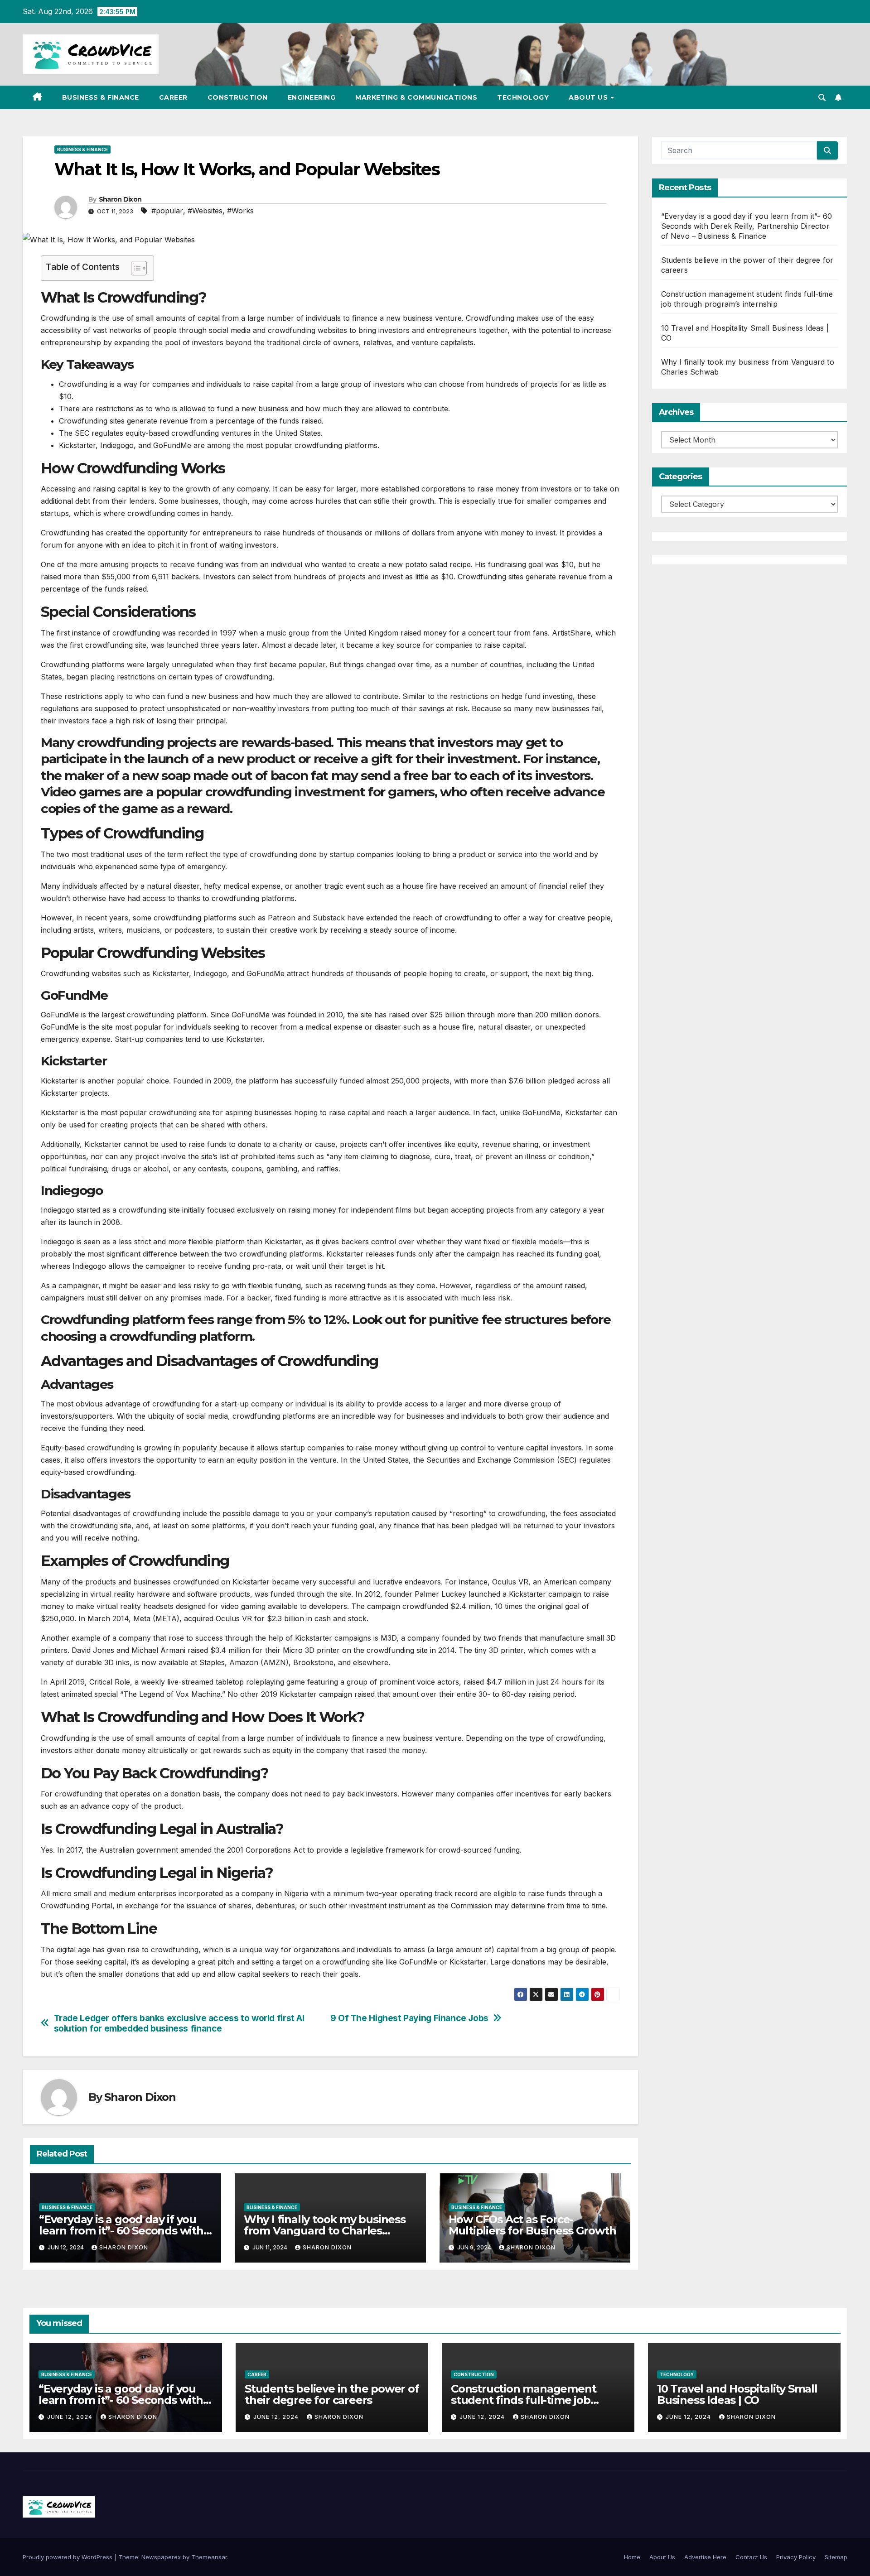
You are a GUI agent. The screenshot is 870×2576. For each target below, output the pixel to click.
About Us (589, 97)
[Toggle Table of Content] (134, 268)
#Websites (205, 211)
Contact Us (751, 2557)
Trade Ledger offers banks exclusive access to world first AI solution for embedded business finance (179, 2023)
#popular (167, 211)
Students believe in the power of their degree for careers (332, 2394)
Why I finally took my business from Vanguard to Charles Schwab (325, 2231)
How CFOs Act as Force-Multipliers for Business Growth (532, 2225)
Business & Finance (101, 97)
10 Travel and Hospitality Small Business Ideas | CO (737, 2394)
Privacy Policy (796, 2557)
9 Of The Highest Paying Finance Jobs (409, 2018)
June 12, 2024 (71, 2417)
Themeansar (209, 2557)
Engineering (312, 97)
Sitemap (836, 2557)
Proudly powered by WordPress (68, 2557)
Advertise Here (705, 2557)
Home (632, 2557)
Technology (523, 97)
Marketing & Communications (416, 97)
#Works (240, 211)
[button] (822, 97)
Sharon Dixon (120, 199)
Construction (238, 97)
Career (173, 97)
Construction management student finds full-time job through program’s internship (530, 2400)
